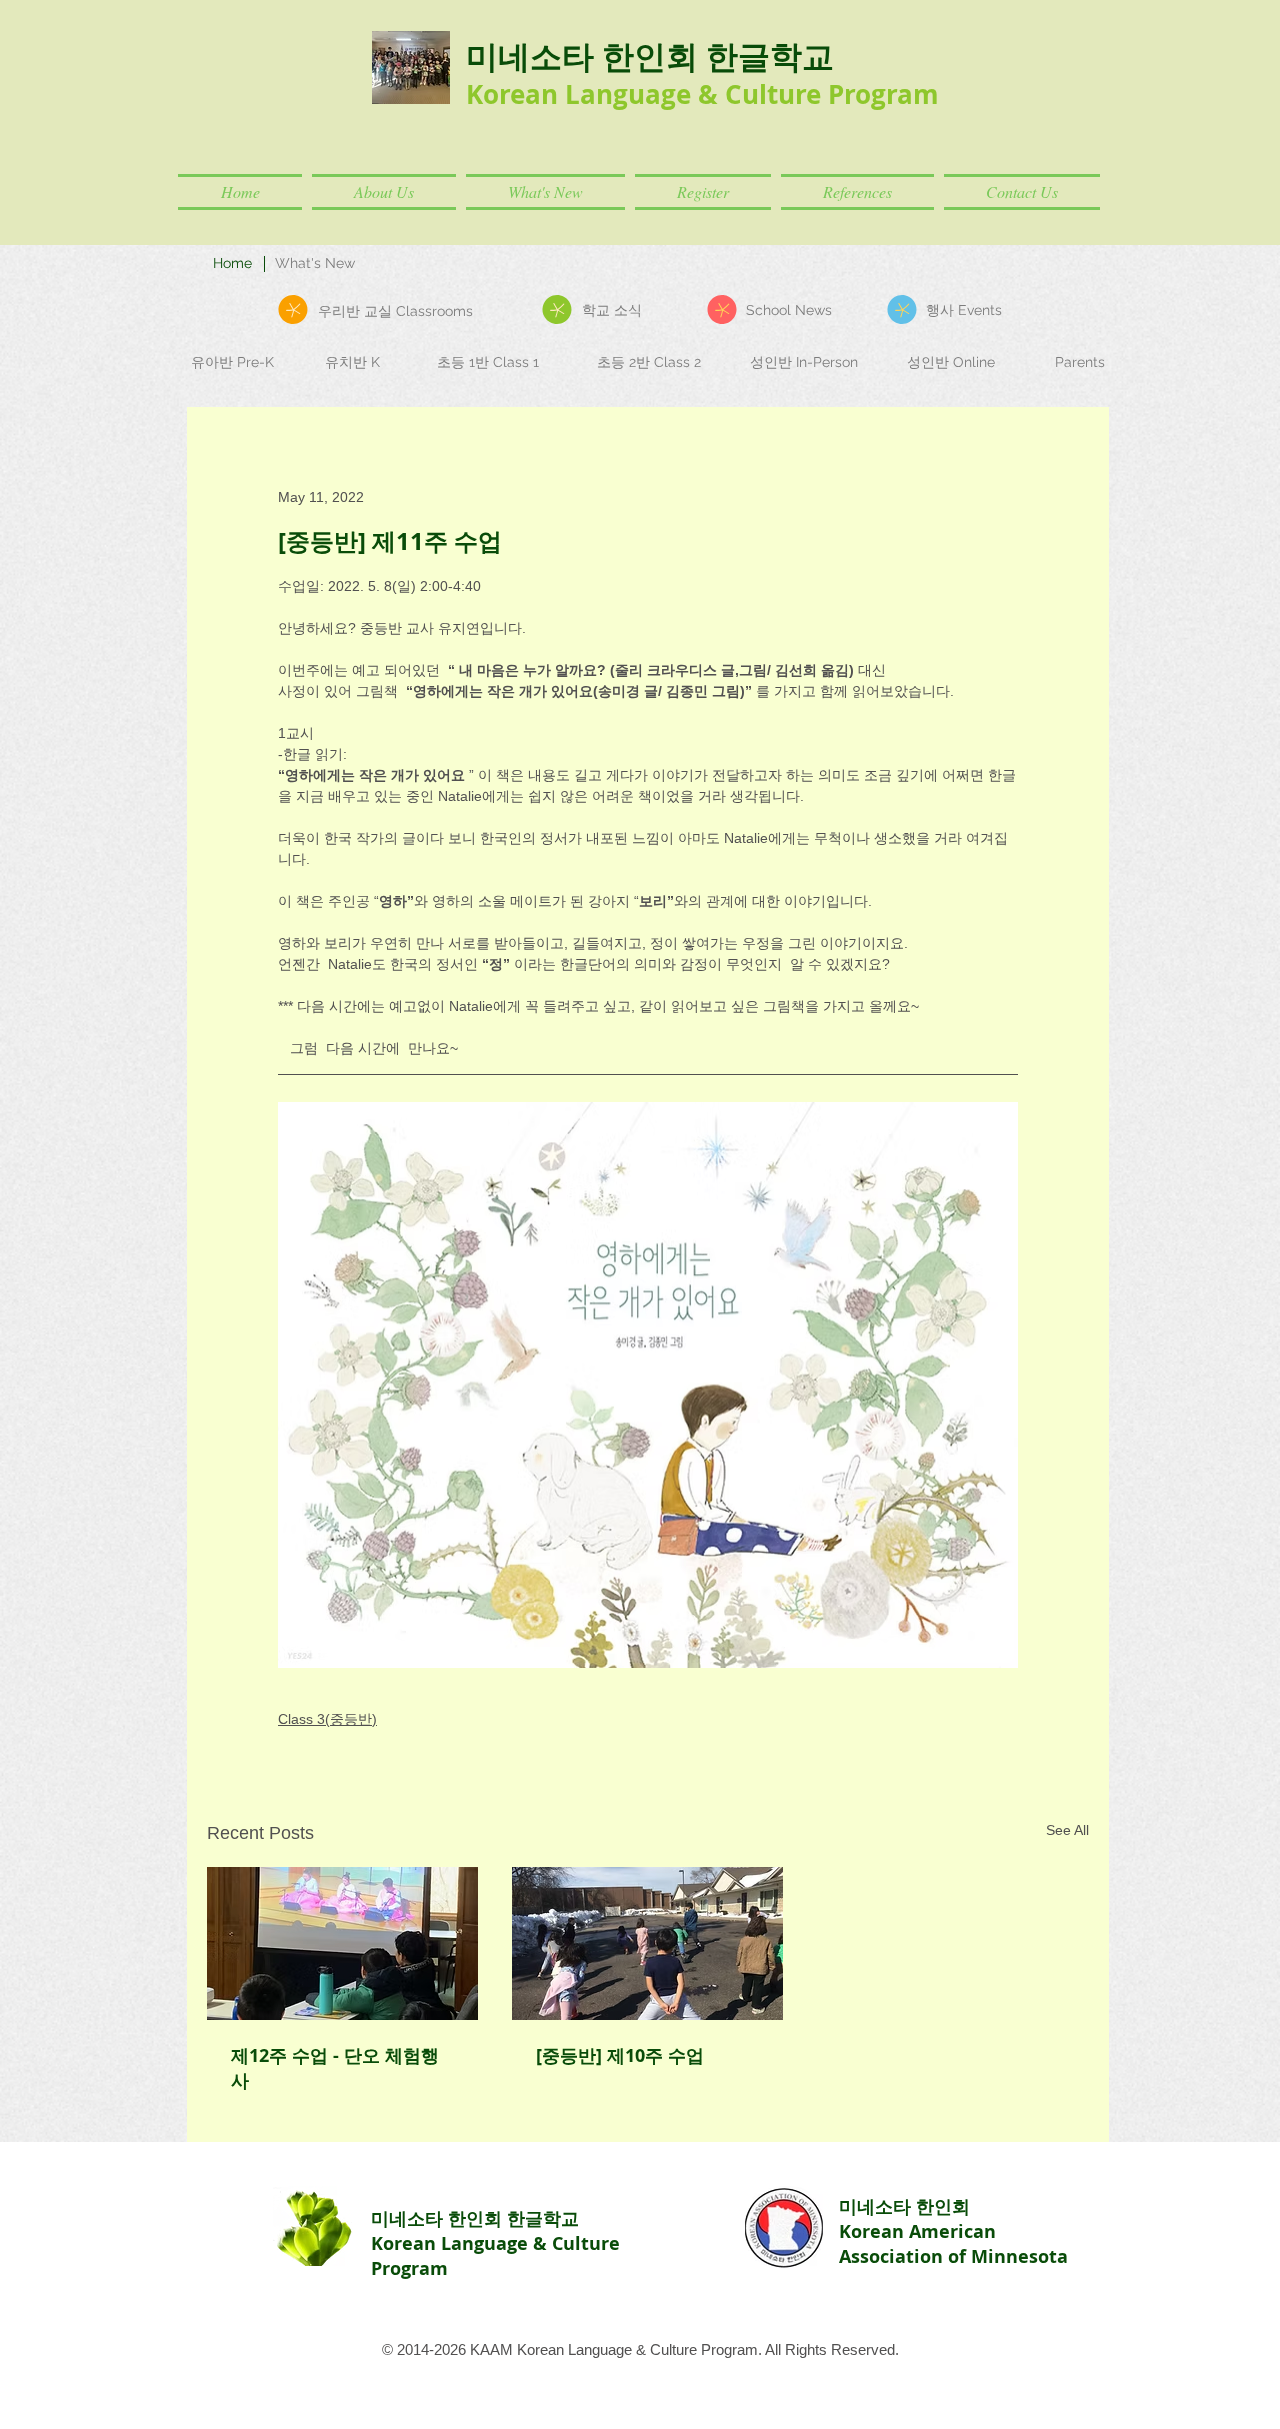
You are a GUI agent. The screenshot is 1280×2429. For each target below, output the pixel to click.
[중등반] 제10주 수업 (620, 2055)
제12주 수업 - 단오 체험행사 (335, 2068)
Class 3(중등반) (327, 1719)
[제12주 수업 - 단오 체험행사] (342, 1943)
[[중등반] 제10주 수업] (647, 1943)
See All (1067, 1830)
